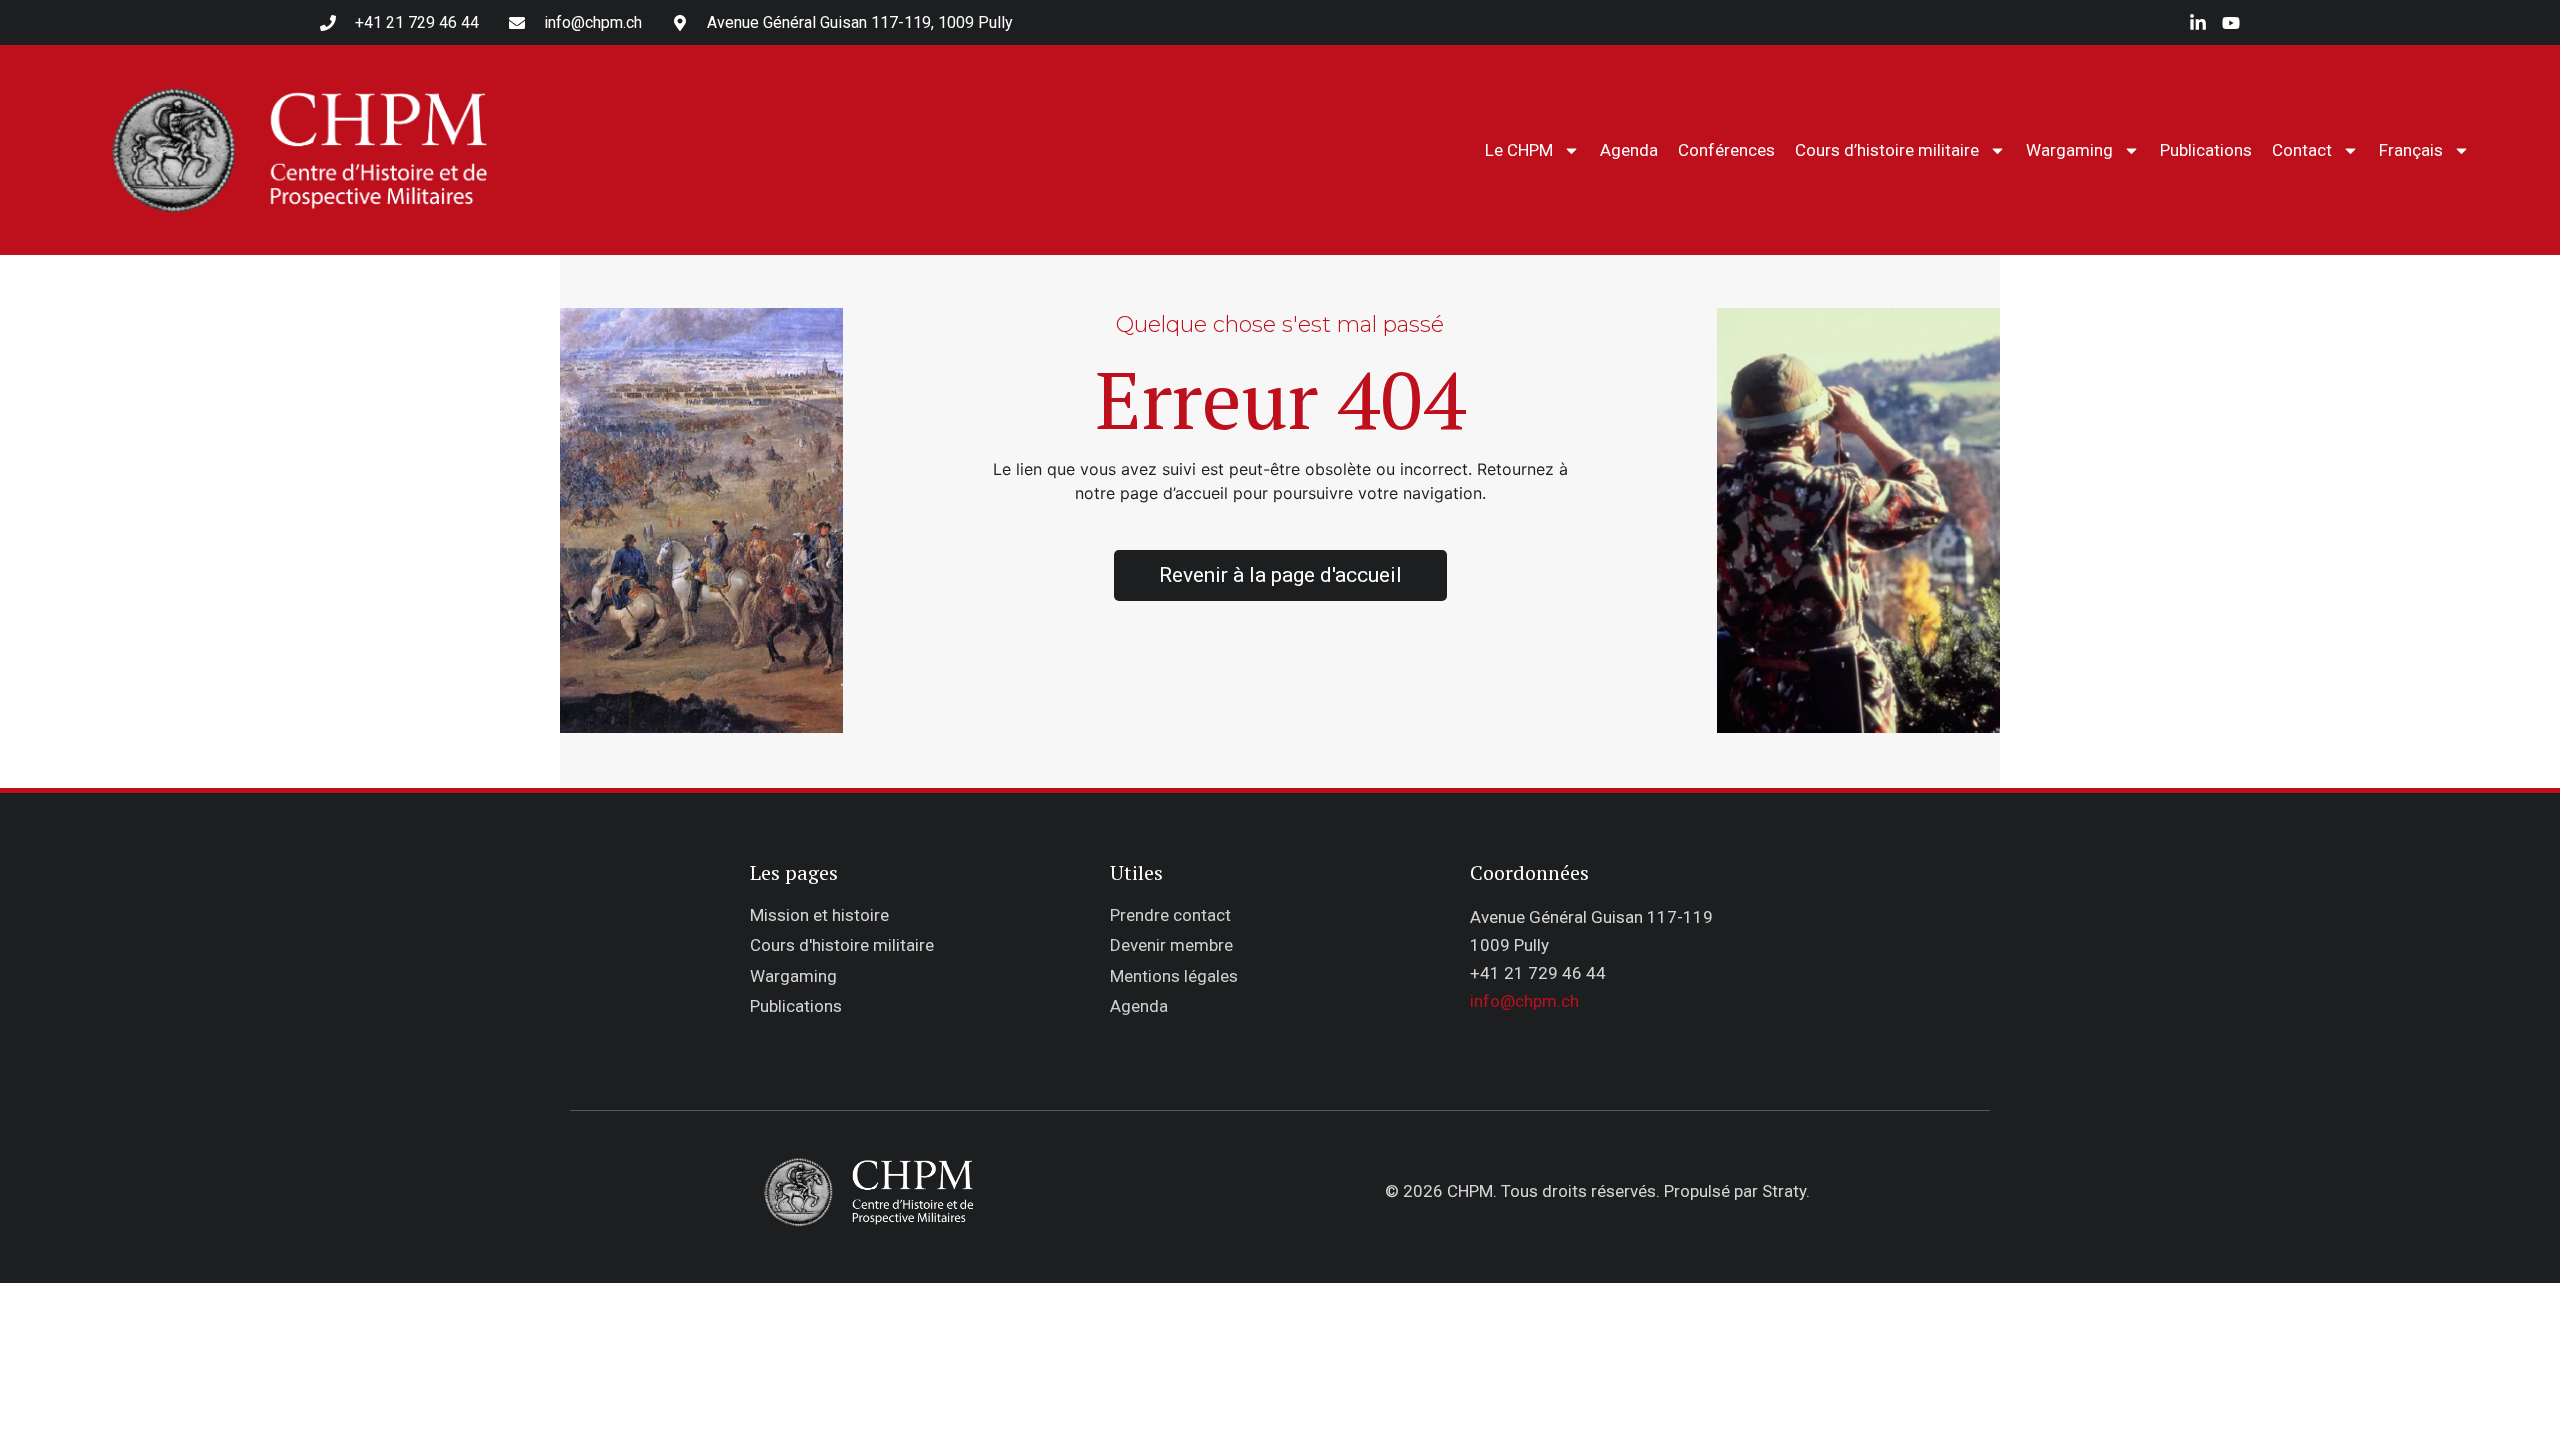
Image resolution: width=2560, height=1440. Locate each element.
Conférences (1726, 150)
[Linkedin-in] (2198, 23)
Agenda (1629, 150)
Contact (2302, 150)
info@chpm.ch (1524, 1001)
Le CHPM (1519, 150)
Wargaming (2069, 150)
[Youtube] (2231, 23)
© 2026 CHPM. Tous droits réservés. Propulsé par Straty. (1597, 1191)
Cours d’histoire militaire (1887, 150)
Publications (2206, 150)
